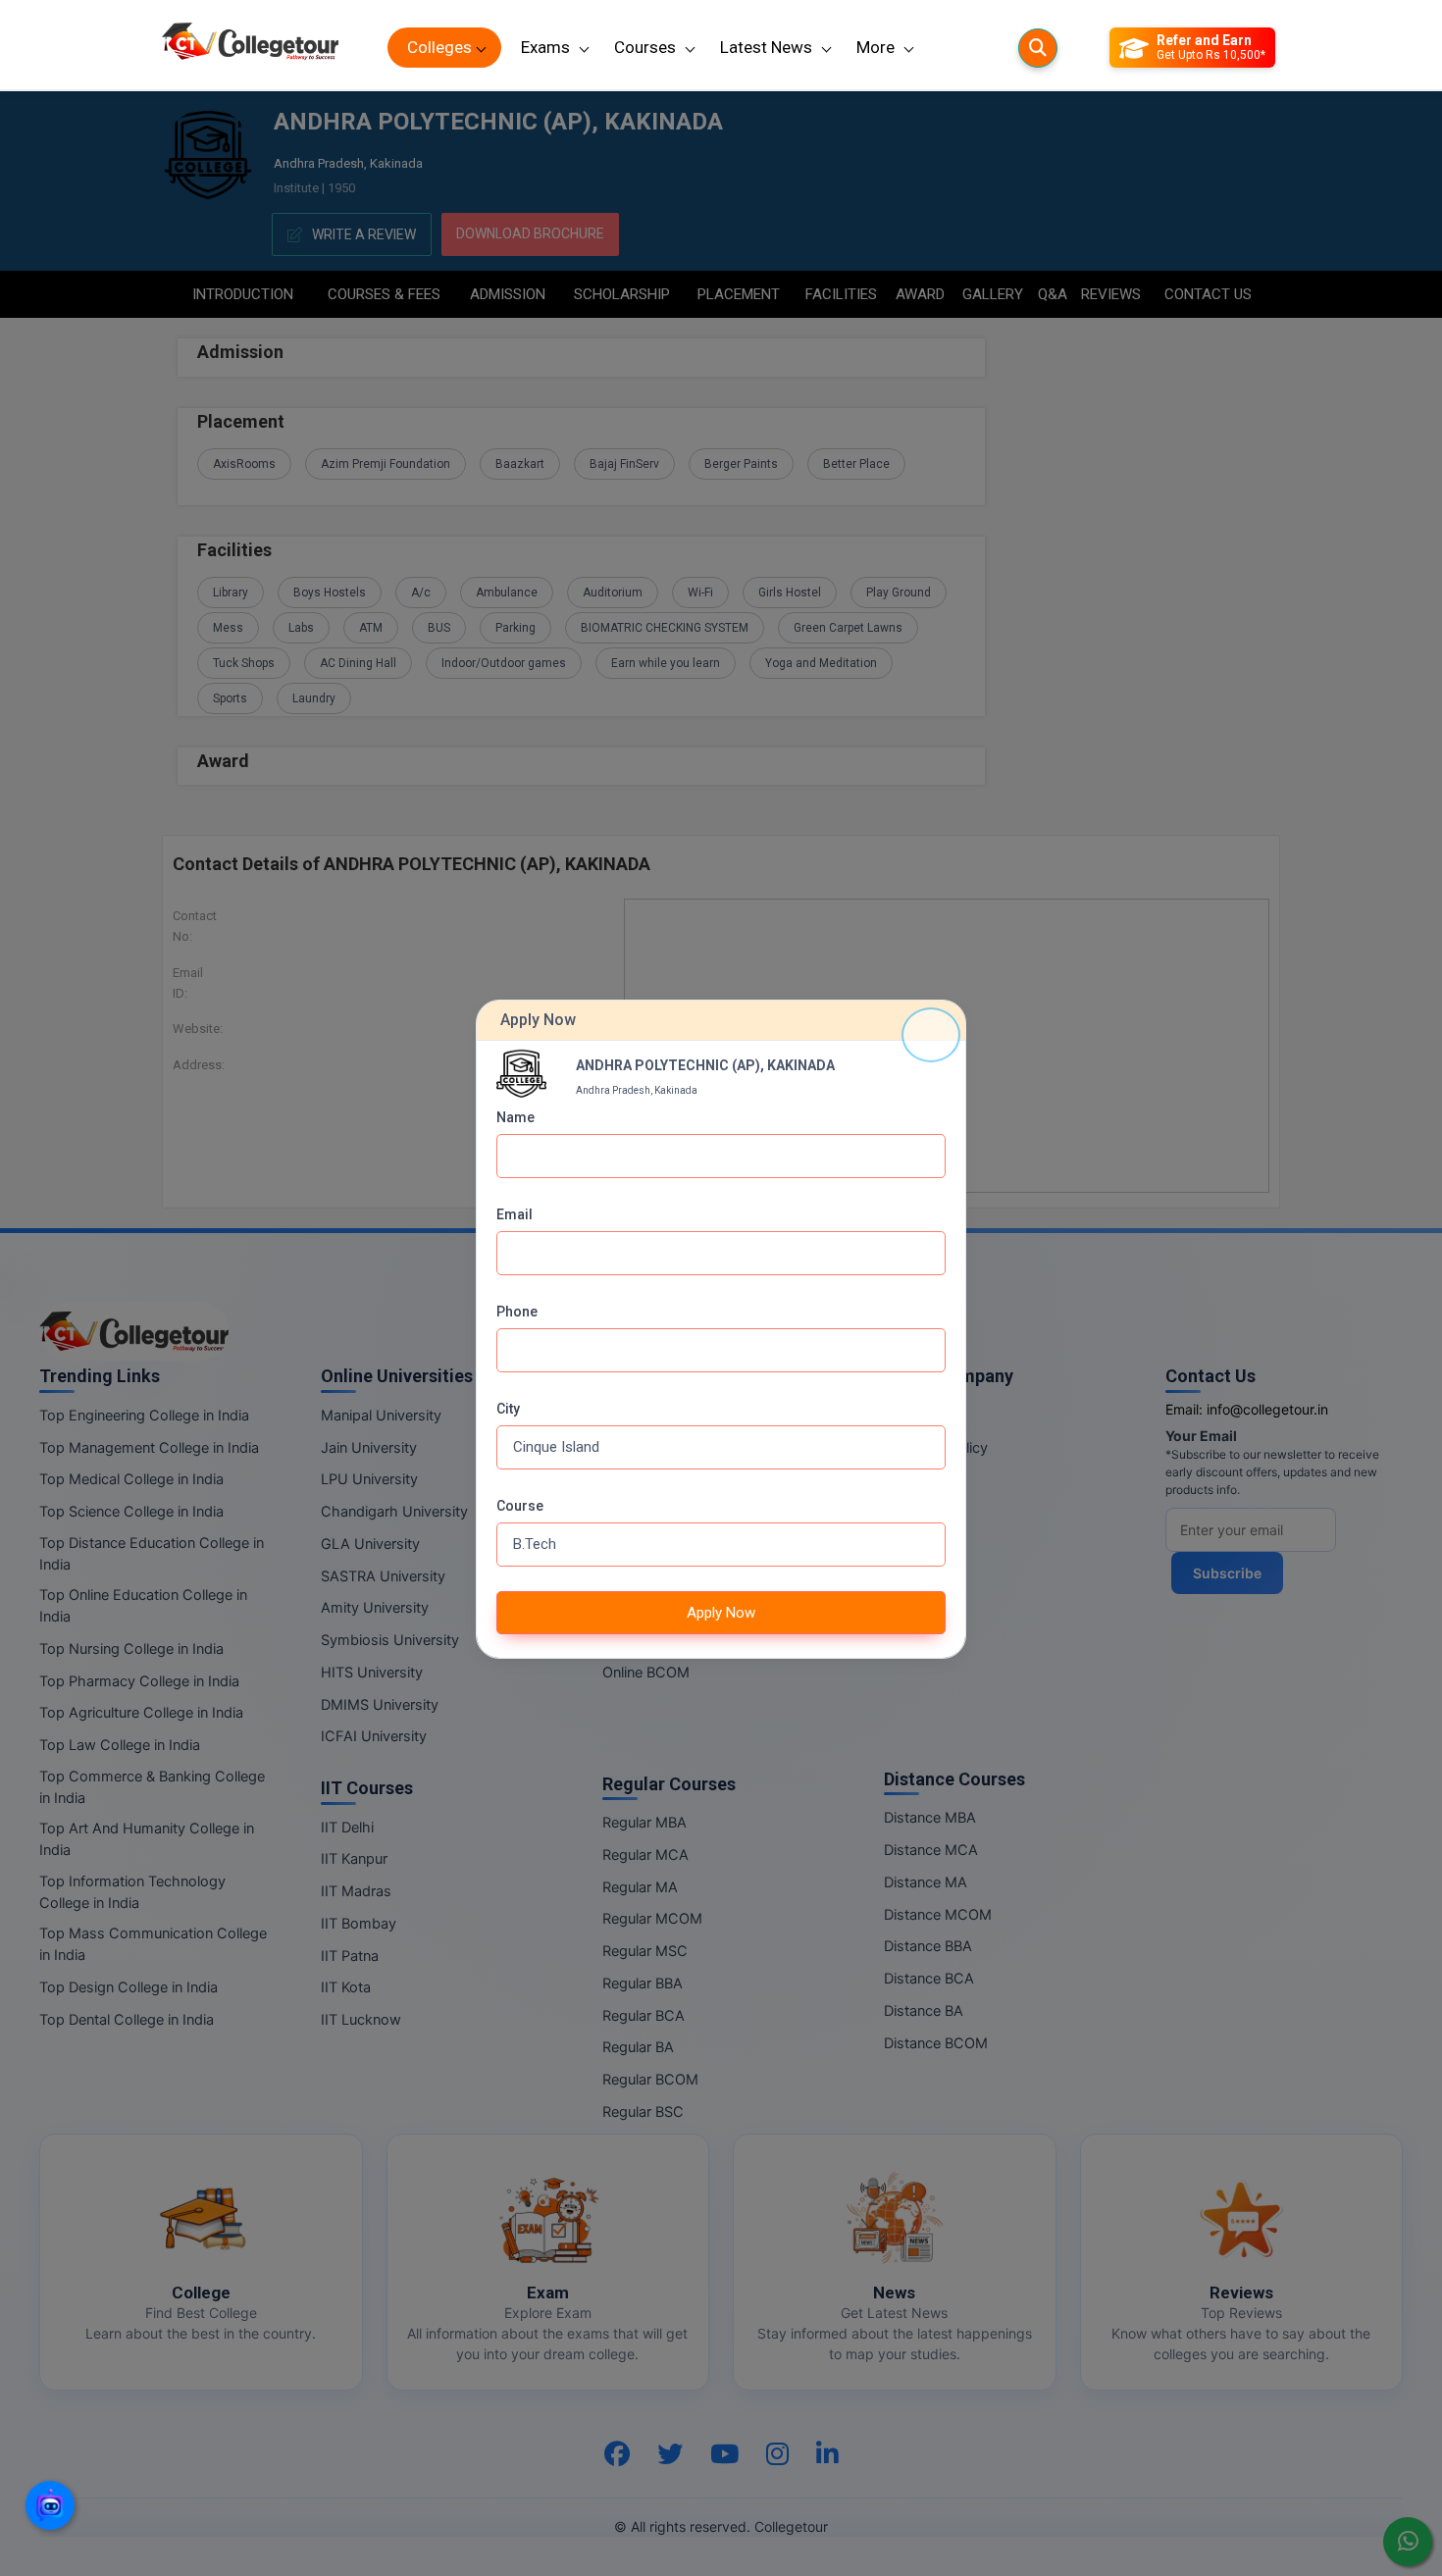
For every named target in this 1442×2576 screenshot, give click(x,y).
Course (520, 1506)
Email (515, 1214)
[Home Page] (250, 48)
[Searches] (1038, 48)
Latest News (766, 47)
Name (515, 1117)
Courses (645, 47)
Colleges (439, 47)
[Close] (931, 1035)
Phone (517, 1312)
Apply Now (721, 1613)
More (875, 47)
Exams (545, 47)
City (508, 1409)
